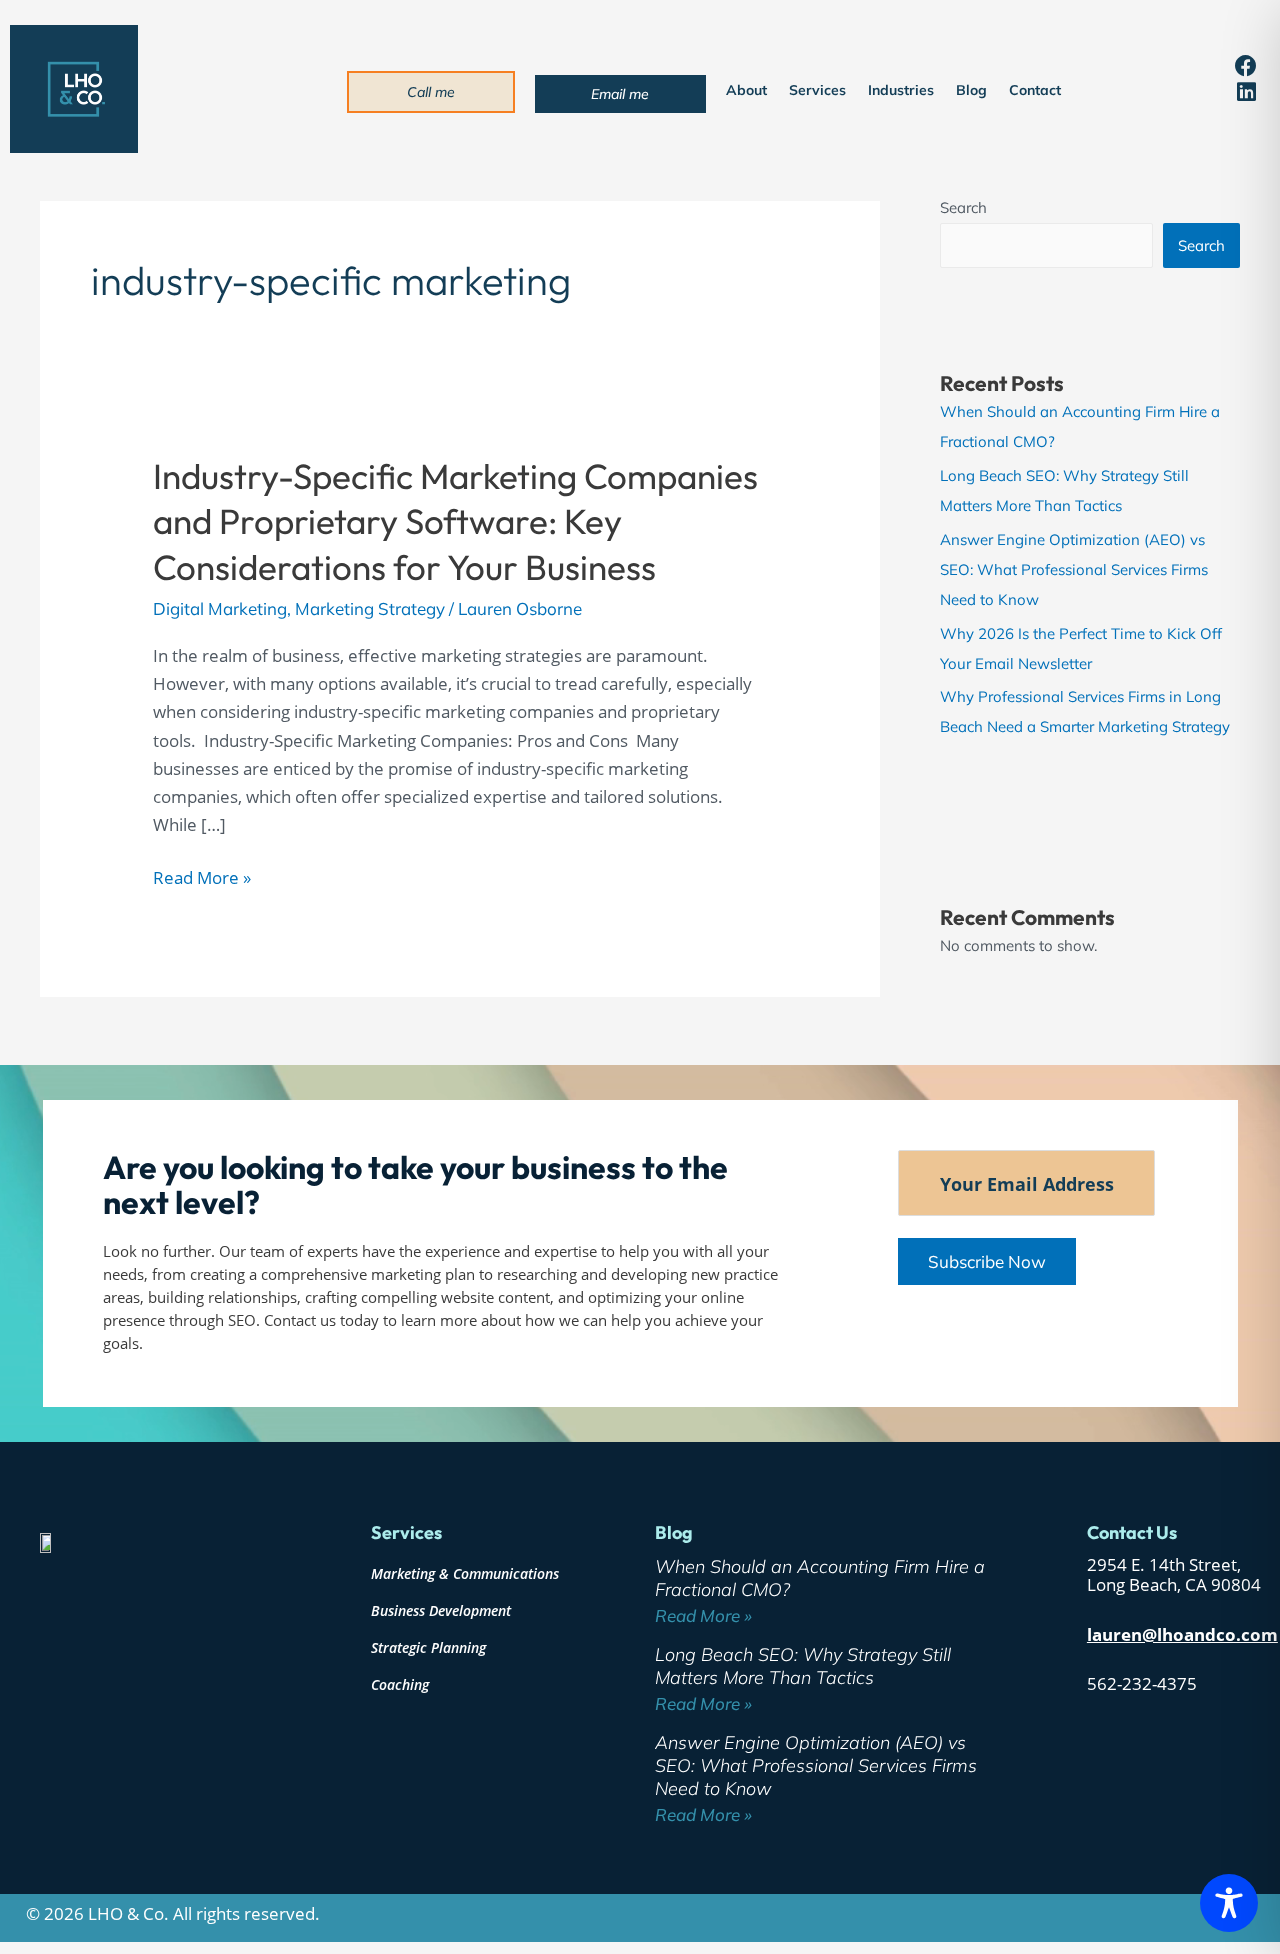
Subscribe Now (987, 1261)
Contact (1035, 90)
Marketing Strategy (370, 608)
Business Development (441, 1610)
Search (963, 207)
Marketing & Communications (465, 1573)
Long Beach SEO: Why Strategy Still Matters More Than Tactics (803, 1666)
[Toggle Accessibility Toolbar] (1229, 1903)
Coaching (400, 1684)
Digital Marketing (220, 608)
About (746, 90)
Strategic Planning (428, 1647)
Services (817, 90)
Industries (901, 90)
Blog (971, 90)
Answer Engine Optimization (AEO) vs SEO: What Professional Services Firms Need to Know (1074, 569)
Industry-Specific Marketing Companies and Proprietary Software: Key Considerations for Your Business (455, 521)
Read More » (202, 876)
